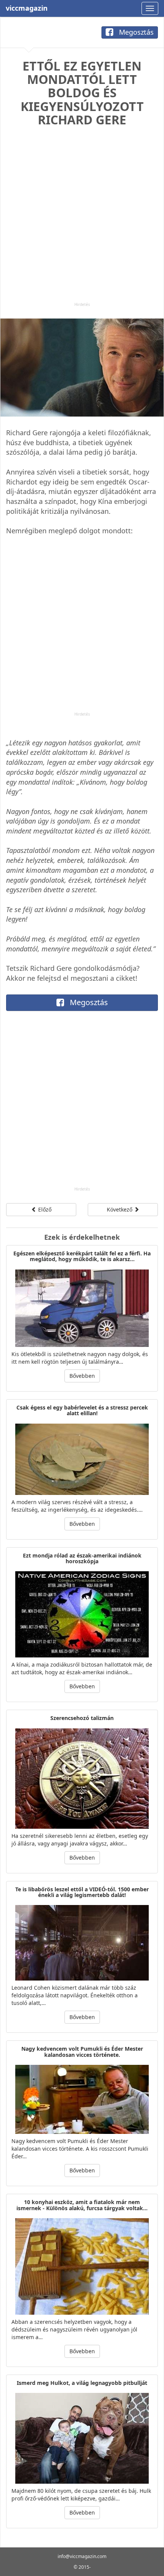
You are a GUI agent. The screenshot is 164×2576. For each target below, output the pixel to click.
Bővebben (82, 1376)
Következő (120, 1209)
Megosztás (135, 32)
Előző (44, 1209)
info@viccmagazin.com (82, 2556)
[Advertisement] (82, 220)
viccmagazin (27, 8)
